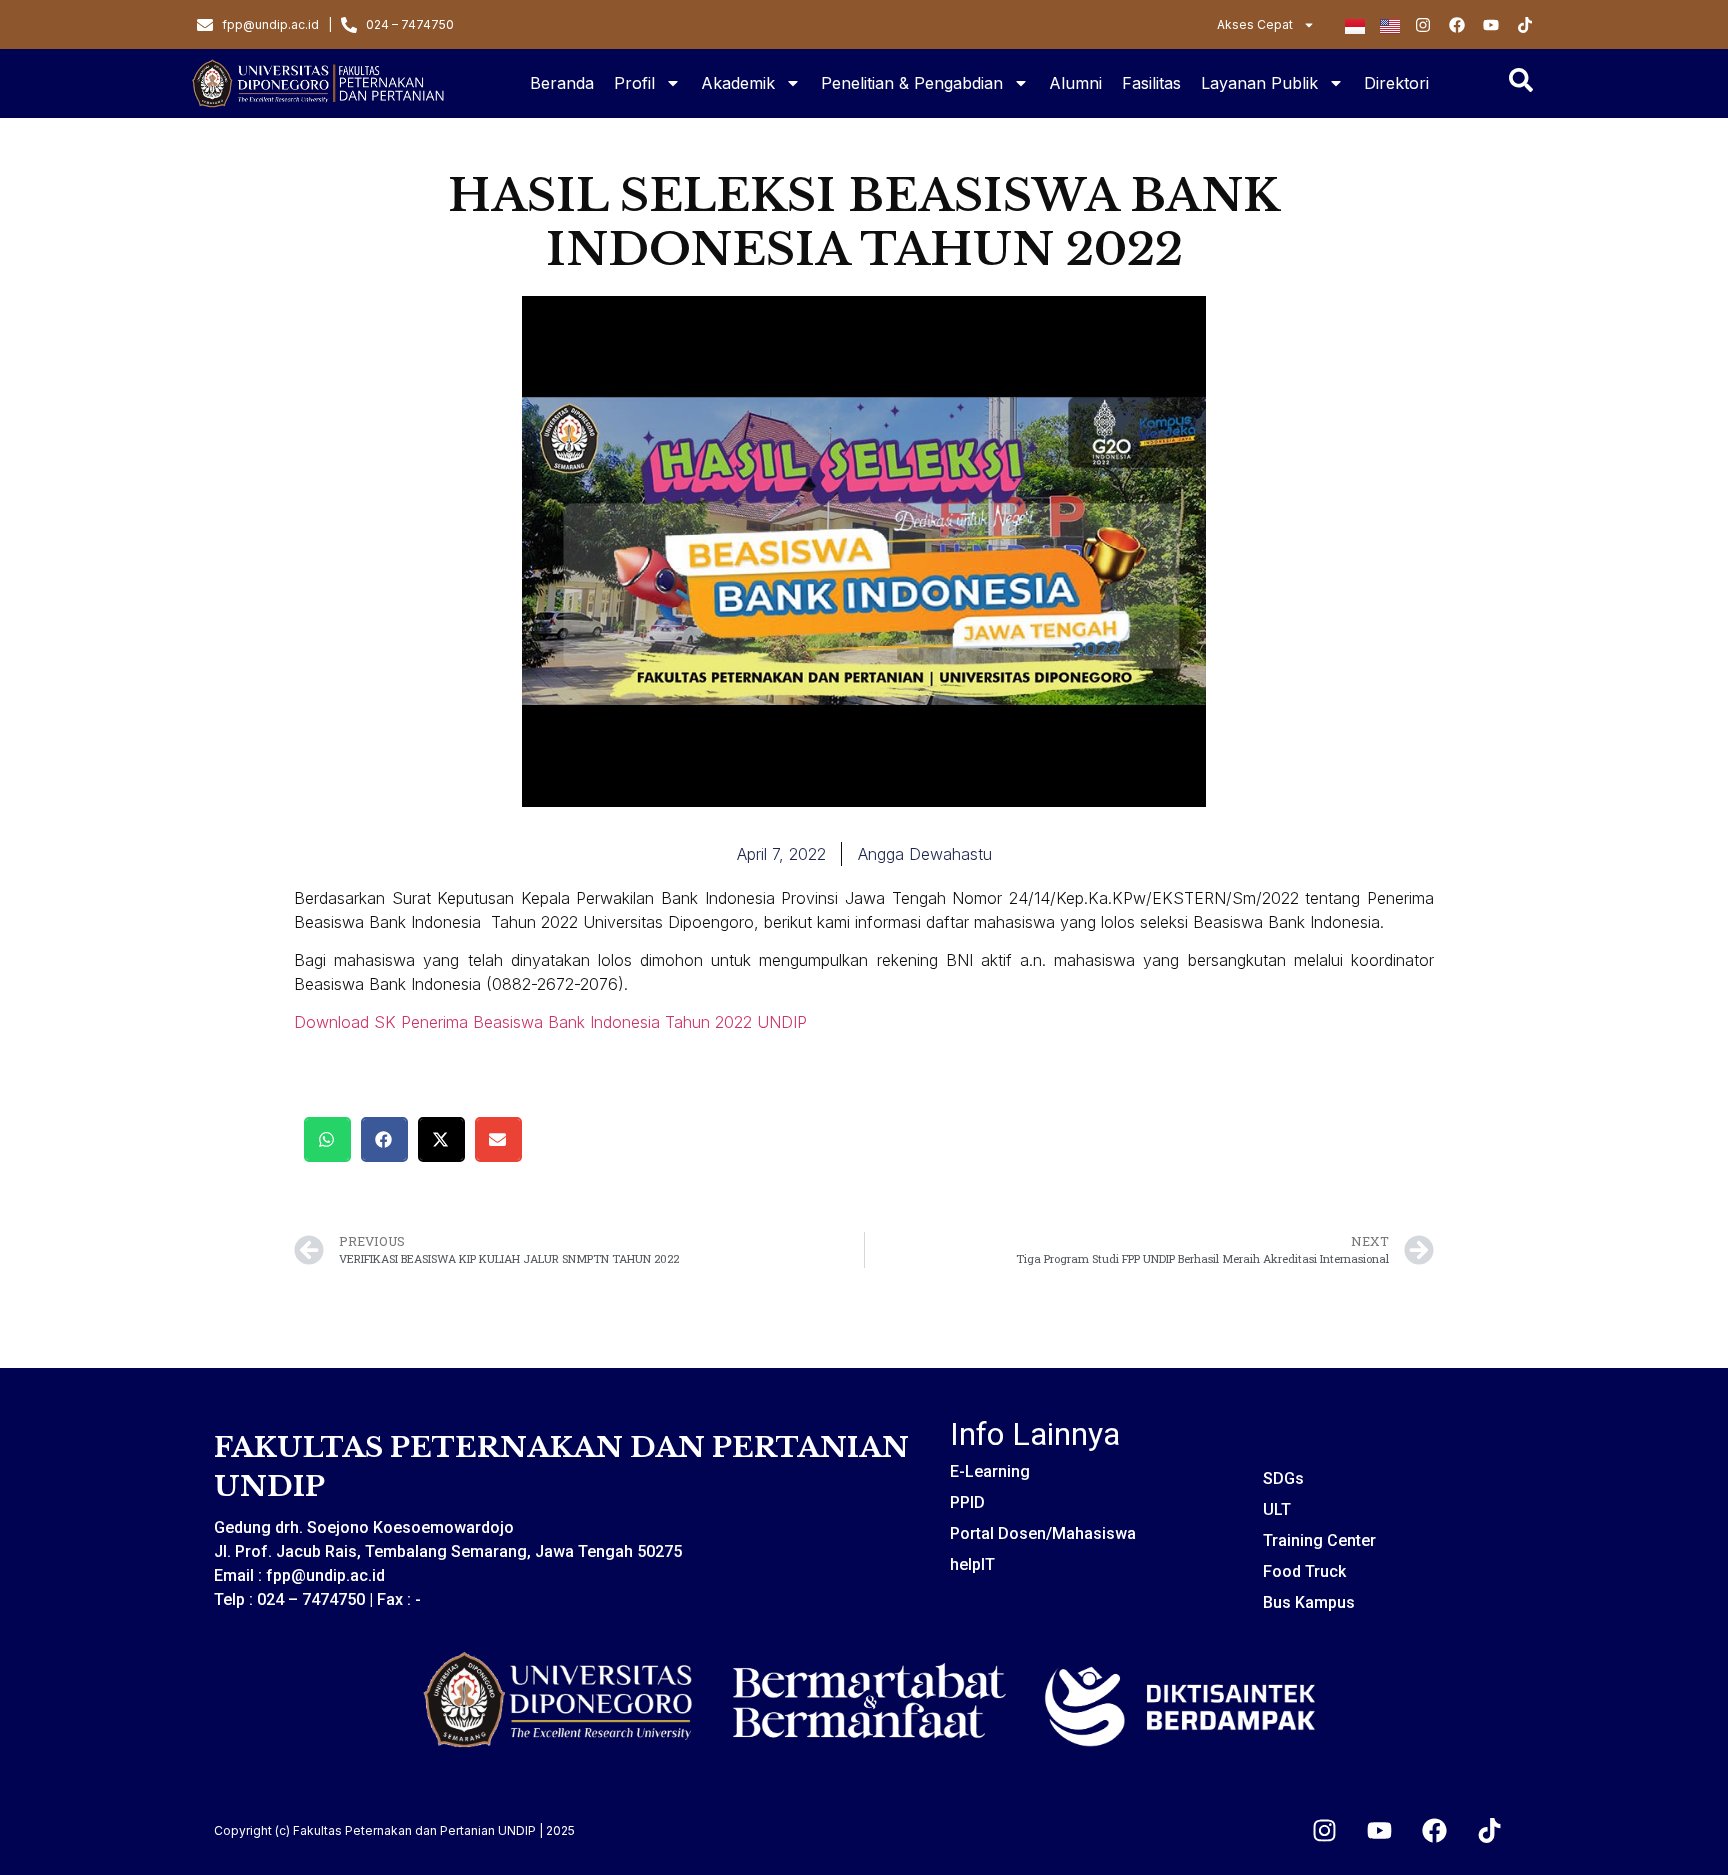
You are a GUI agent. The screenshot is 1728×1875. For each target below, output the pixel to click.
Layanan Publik (1259, 83)
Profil (634, 83)
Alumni (1075, 83)
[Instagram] (1324, 1830)
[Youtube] (1379, 1830)
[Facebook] (1434, 1830)
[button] (327, 1139)
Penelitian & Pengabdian (912, 83)
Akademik (738, 83)
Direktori (1396, 83)
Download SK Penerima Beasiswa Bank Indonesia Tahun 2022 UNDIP (550, 1022)
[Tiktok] (1489, 1830)
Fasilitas (1151, 83)
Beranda (562, 83)
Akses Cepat (1255, 24)
